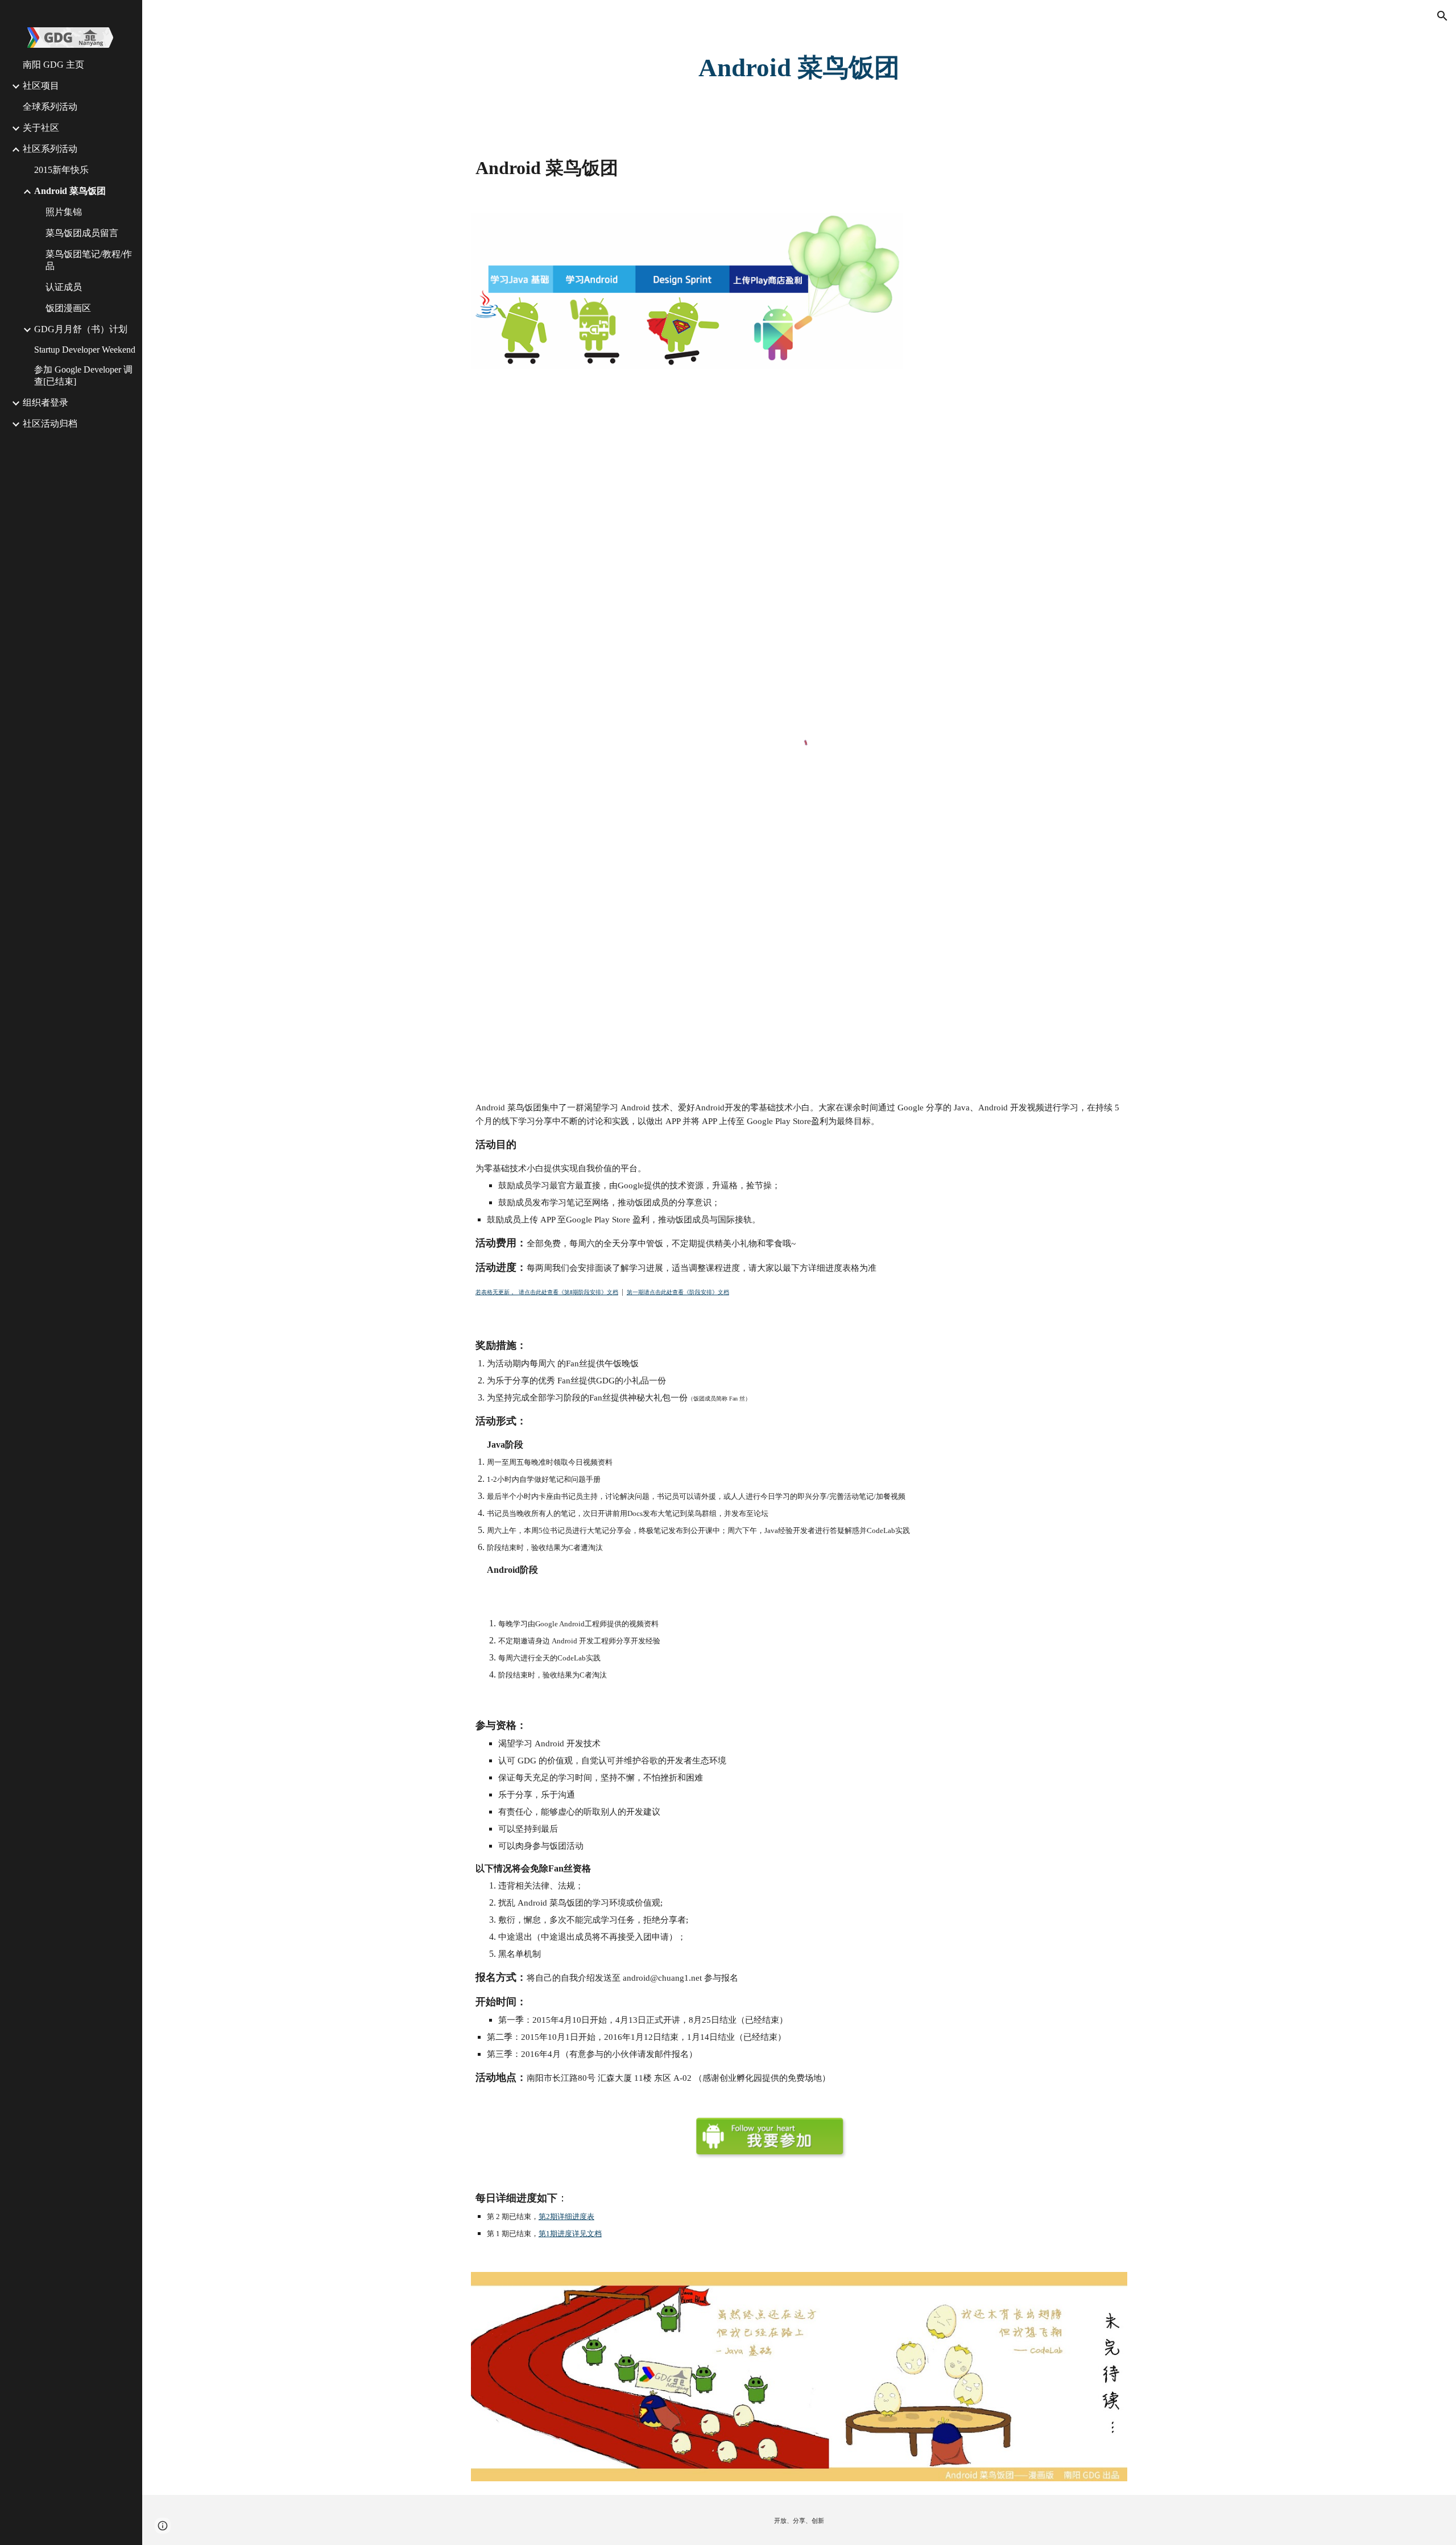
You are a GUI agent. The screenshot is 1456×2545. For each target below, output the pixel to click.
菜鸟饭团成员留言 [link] (82, 233)
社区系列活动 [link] (50, 149)
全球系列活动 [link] (50, 107)
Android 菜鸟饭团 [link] (70, 191)
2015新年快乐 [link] (61, 170)
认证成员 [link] (64, 287)
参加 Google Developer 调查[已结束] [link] (83, 375)
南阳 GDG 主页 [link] (53, 65)
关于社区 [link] (41, 128)
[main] (799, 68)
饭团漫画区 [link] (68, 308)
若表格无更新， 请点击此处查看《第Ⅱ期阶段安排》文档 (547, 1292)
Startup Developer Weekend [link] (85, 350)
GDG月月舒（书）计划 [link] (81, 329)
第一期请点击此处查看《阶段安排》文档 (678, 1292)
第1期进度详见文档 (570, 2234)
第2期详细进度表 (566, 2216)
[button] (1442, 16)
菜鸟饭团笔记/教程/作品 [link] (89, 260)
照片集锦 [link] (64, 212)
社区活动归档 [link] (50, 424)
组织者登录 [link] (45, 402)
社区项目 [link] (41, 86)
